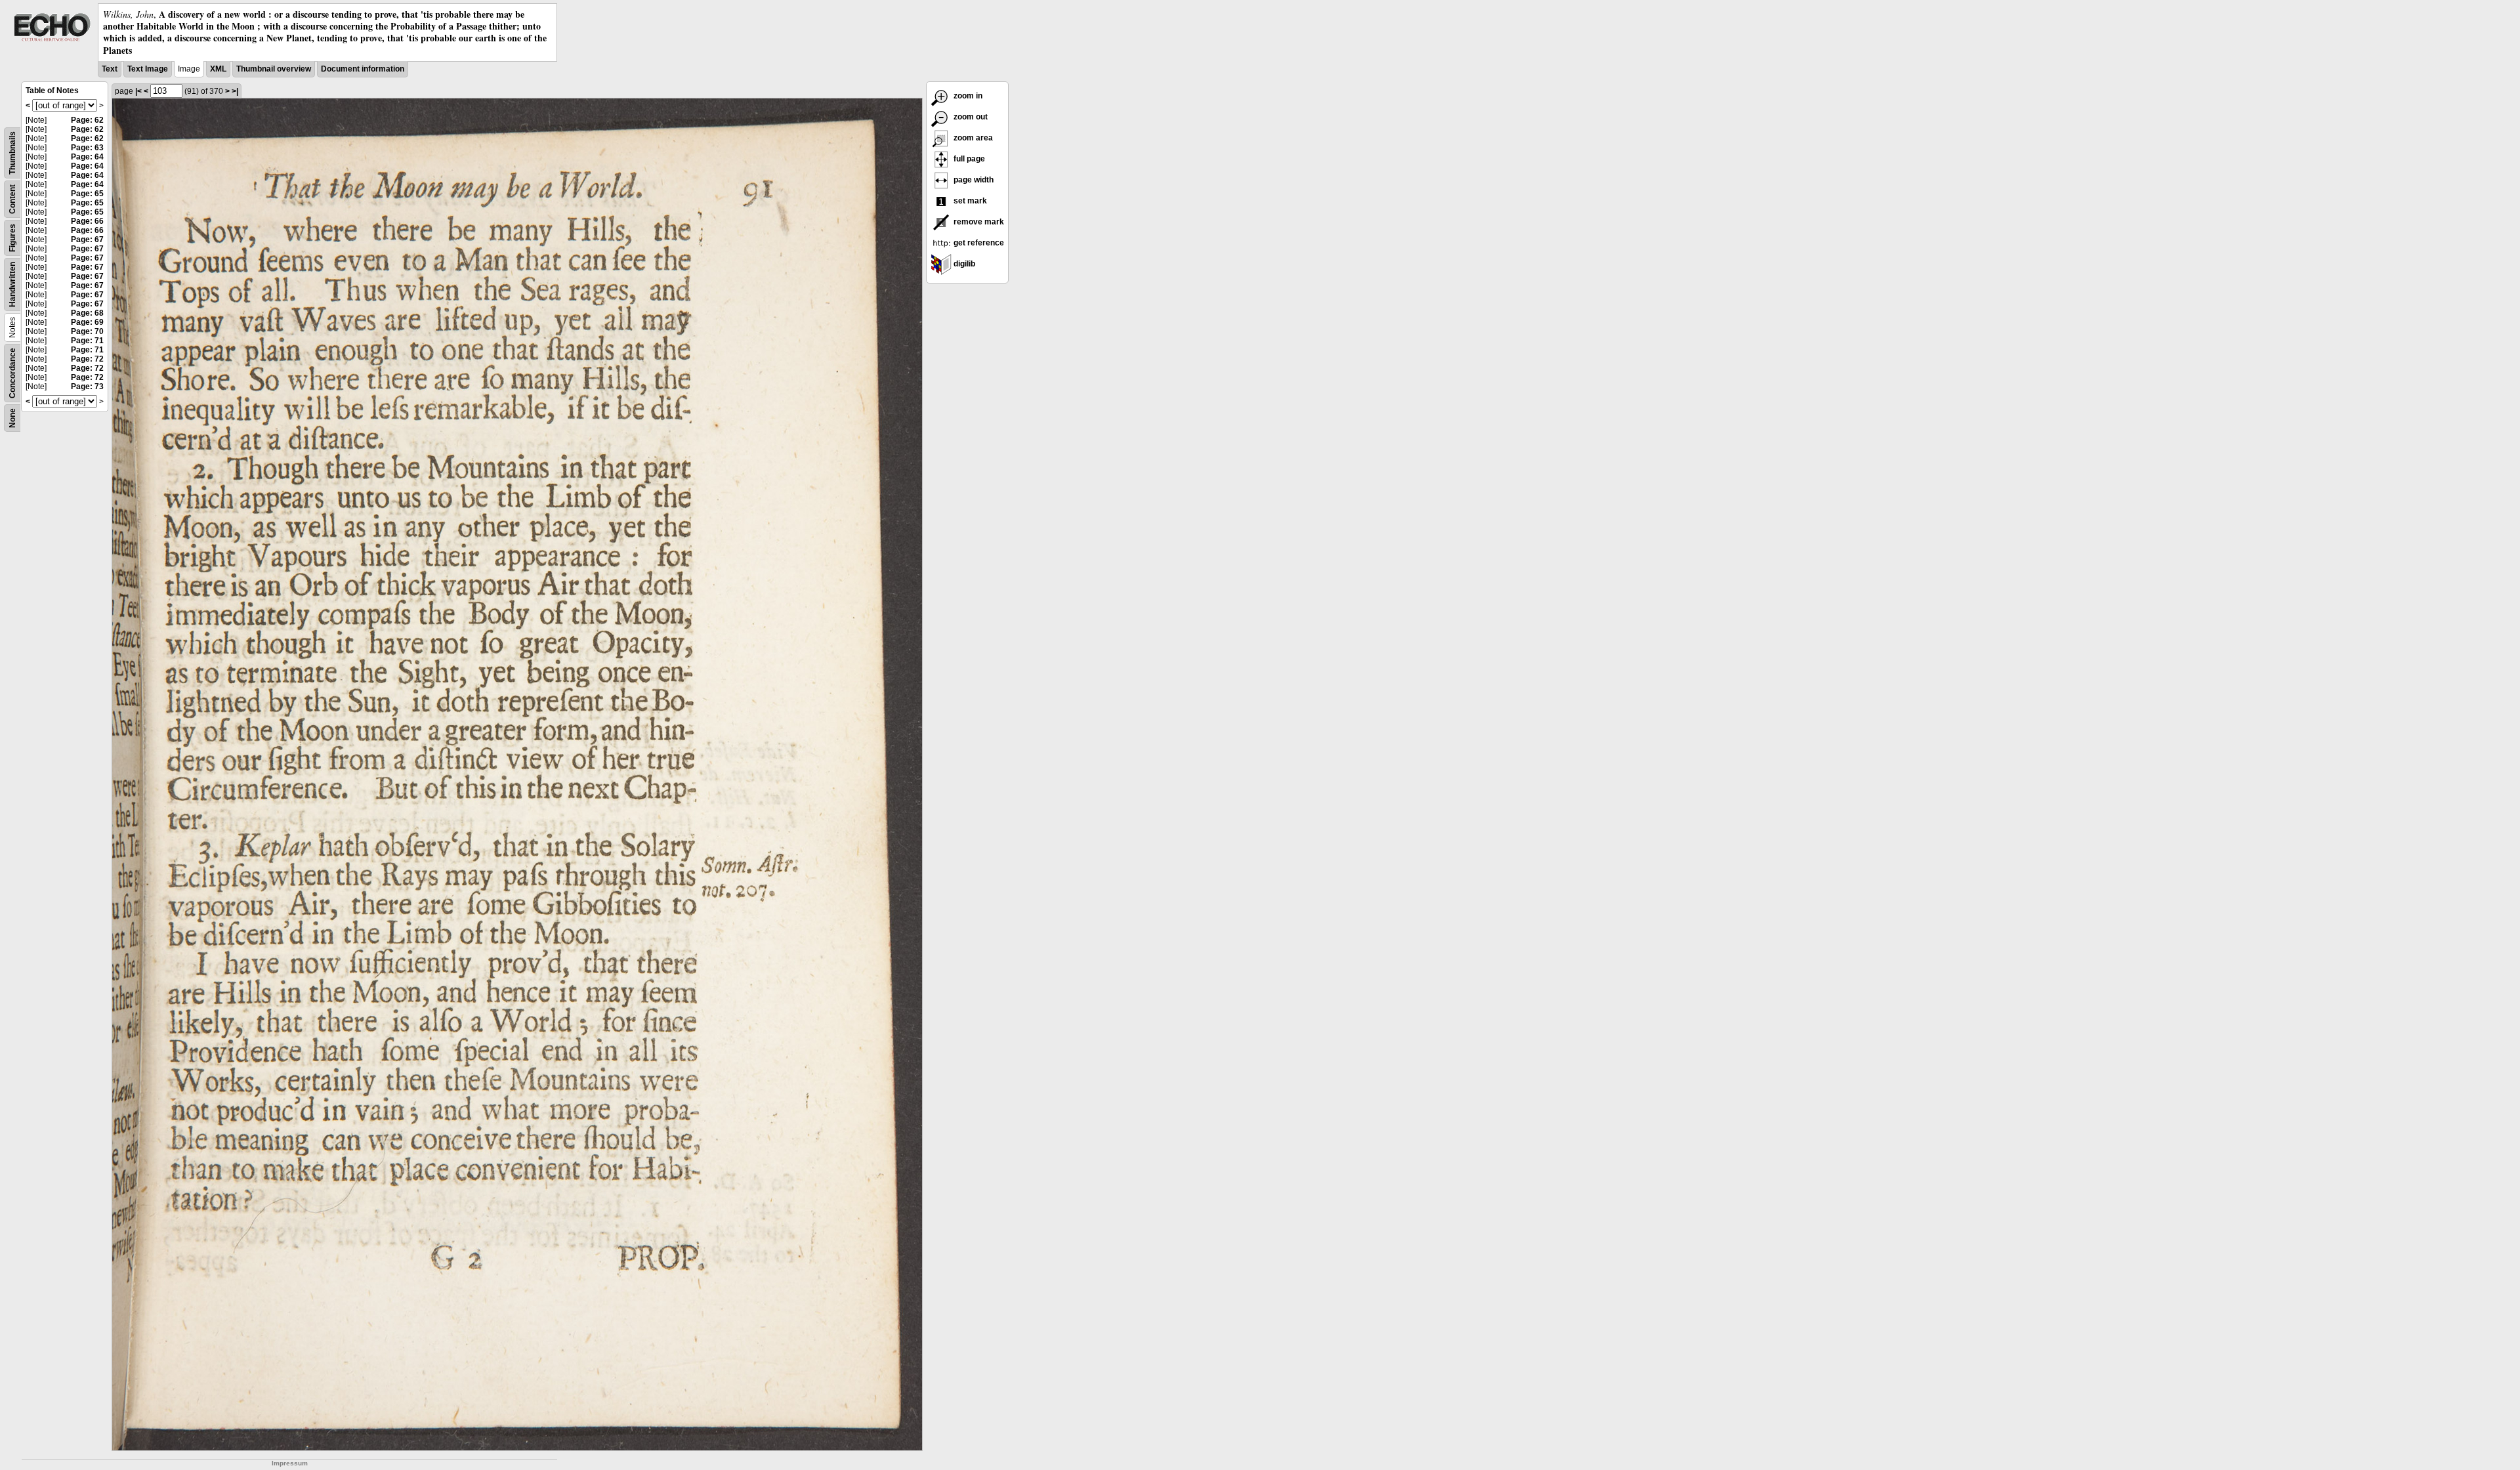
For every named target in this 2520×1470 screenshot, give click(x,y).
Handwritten (12, 284)
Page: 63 (87, 148)
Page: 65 (87, 194)
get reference (978, 243)
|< (138, 91)
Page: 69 (87, 322)
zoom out (970, 117)
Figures (12, 238)
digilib (963, 264)
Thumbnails (12, 153)
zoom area (972, 138)
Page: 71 (87, 341)
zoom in (967, 96)
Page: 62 (87, 120)
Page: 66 (87, 221)
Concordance (12, 373)
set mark (969, 201)
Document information (363, 69)
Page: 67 (87, 240)
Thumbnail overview (274, 69)
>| (235, 91)
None (12, 418)
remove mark (978, 222)
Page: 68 (87, 313)
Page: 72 (87, 359)
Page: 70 (87, 331)
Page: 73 (87, 387)
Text (110, 69)
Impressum (290, 1463)
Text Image (148, 69)
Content (12, 199)
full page (968, 159)
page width (973, 180)
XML (218, 69)
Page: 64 (87, 157)
